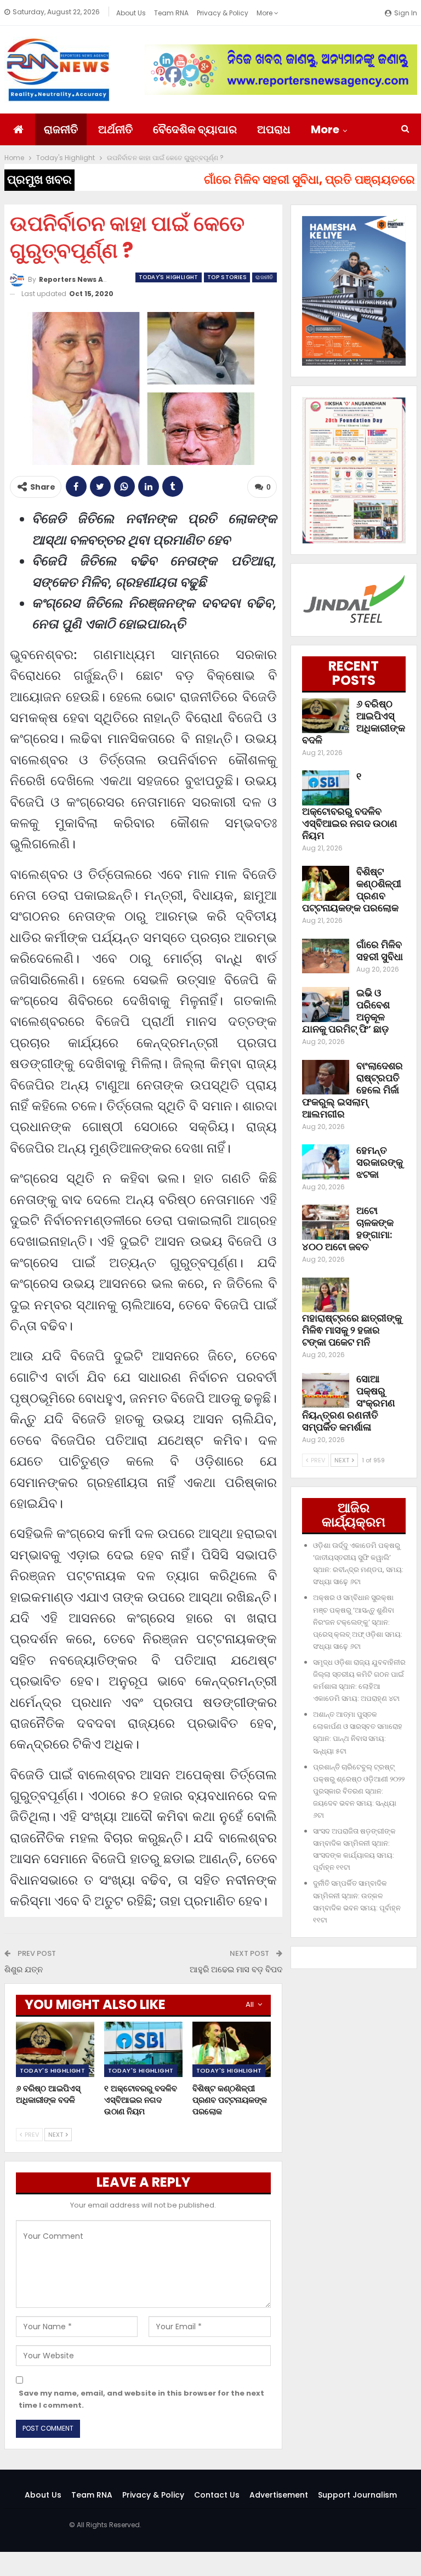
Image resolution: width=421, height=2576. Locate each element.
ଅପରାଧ (274, 129)
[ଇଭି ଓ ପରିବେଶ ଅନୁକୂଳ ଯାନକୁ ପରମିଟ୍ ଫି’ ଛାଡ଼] (326, 1005)
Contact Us (217, 2495)
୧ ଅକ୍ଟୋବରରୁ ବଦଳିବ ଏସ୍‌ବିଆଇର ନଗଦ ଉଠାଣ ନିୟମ (350, 806)
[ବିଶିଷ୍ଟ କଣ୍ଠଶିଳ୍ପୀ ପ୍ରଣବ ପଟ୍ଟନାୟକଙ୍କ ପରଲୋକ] (232, 2049)
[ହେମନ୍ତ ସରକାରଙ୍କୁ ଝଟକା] (326, 1162)
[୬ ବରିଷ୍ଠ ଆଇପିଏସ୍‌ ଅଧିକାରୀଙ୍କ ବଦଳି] (55, 2049)
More (265, 13)
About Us (131, 13)
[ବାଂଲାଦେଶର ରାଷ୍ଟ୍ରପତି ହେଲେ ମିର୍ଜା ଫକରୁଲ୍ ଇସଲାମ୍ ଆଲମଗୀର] (326, 1077)
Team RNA (171, 13)
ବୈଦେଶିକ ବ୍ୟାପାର (195, 129)
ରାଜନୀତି (61, 129)
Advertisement (279, 2495)
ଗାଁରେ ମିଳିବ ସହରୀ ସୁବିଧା (380, 951)
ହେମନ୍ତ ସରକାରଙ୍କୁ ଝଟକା (380, 1162)
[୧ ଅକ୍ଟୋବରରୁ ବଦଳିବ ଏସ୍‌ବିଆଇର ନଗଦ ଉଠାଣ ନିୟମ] (143, 2049)
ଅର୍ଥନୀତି (115, 129)
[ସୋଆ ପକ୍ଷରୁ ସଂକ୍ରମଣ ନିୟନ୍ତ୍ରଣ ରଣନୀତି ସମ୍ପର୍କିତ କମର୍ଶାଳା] (326, 1391)
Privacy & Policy (223, 13)
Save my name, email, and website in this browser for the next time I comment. (141, 2399)
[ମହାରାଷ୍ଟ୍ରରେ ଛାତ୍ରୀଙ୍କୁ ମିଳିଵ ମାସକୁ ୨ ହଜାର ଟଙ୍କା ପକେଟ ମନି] (326, 1295)
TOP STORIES (227, 277)
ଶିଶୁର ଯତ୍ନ (24, 1969)
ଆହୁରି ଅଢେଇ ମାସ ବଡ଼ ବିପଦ (236, 1969)
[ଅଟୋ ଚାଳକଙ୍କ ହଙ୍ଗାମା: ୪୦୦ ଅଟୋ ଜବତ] (326, 1222)
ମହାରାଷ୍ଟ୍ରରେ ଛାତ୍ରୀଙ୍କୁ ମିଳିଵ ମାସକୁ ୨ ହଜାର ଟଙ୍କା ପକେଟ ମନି (352, 1330)
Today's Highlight (169, 277)
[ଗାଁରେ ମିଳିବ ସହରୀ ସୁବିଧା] (326, 956)
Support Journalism (357, 2495)
